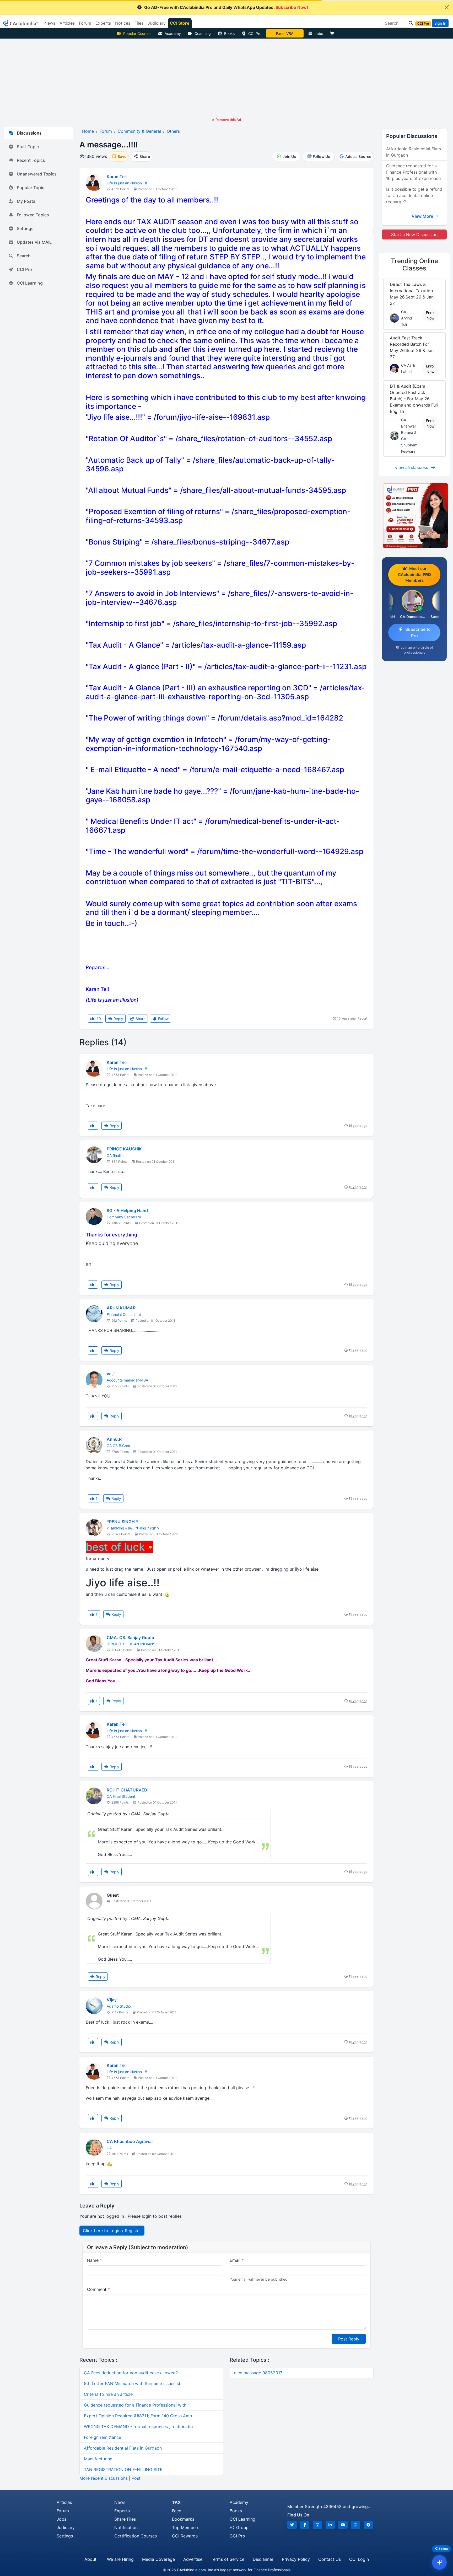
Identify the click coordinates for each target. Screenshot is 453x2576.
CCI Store (180, 23)
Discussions (29, 133)
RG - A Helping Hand (127, 1210)
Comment (98, 2289)
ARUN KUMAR (121, 1308)
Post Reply (349, 2339)
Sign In (440, 23)
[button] (409, 23)
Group (242, 2527)
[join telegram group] (368, 2525)
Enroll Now (431, 315)
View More (423, 216)
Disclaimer (263, 2559)
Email (237, 2260)
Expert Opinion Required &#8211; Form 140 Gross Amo (138, 2416)
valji (111, 1374)
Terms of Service (228, 2559)
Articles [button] (67, 23)
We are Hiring (120, 2559)
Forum (63, 2511)
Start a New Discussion (414, 234)
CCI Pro (255, 33)
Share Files (125, 2519)
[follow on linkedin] (330, 2525)
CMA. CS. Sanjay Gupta (130, 1638)
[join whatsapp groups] (356, 2525)
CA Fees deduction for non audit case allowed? (131, 2373)
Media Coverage (158, 2559)
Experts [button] (103, 23)
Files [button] (139, 23)
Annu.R (114, 1439)
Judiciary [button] (157, 23)
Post (136, 2478)
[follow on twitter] (292, 2525)
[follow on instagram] (317, 2525)
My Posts (26, 201)
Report (362, 1018)
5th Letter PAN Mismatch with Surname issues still (134, 2383)
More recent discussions (104, 2478)
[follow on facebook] (305, 2525)
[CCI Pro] (414, 516)
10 (98, 1019)
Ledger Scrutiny (285, 33)
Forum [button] (85, 23)
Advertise (193, 2559)
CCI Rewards (185, 2536)
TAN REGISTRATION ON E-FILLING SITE (123, 2470)
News (120, 2502)
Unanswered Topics (37, 174)
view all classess (412, 467)
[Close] (447, 7)
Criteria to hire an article (108, 2394)
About (90, 2559)
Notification (126, 2527)
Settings (25, 228)
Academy (173, 33)
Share (140, 1019)
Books (229, 33)
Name (95, 2260)
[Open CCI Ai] (439, 2562)
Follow (163, 1019)
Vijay (112, 2000)
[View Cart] (333, 33)
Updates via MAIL (34, 242)
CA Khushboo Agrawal (130, 2141)
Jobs (319, 33)
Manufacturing (98, 2459)
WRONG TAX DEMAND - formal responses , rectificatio (138, 2426)
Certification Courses (136, 2536)
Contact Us (330, 2559)
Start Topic (28, 147)
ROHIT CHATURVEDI (128, 1790)
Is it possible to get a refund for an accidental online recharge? (414, 195)
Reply (118, 1019)
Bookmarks (183, 2519)
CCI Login (359, 2559)
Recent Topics (31, 160)
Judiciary (66, 2527)
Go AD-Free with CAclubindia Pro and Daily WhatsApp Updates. (226, 7)
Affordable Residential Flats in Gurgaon (123, 2448)
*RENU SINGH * (122, 1522)
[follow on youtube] (343, 2525)
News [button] (50, 23)
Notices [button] (123, 23)
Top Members (186, 2527)
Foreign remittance (103, 2437)
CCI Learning (30, 283)
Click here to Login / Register (112, 2231)
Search (24, 256)
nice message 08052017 (258, 2373)
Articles (64, 2502)
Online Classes (414, 265)
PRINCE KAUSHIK (124, 1149)
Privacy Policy (296, 2559)
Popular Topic (31, 188)
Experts (122, 2511)
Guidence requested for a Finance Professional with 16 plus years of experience (413, 172)
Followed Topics (33, 215)
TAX (176, 2502)
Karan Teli (117, 177)
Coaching (203, 33)
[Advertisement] (226, 78)
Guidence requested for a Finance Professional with (135, 2405)
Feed (177, 2511)
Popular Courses (137, 33)
